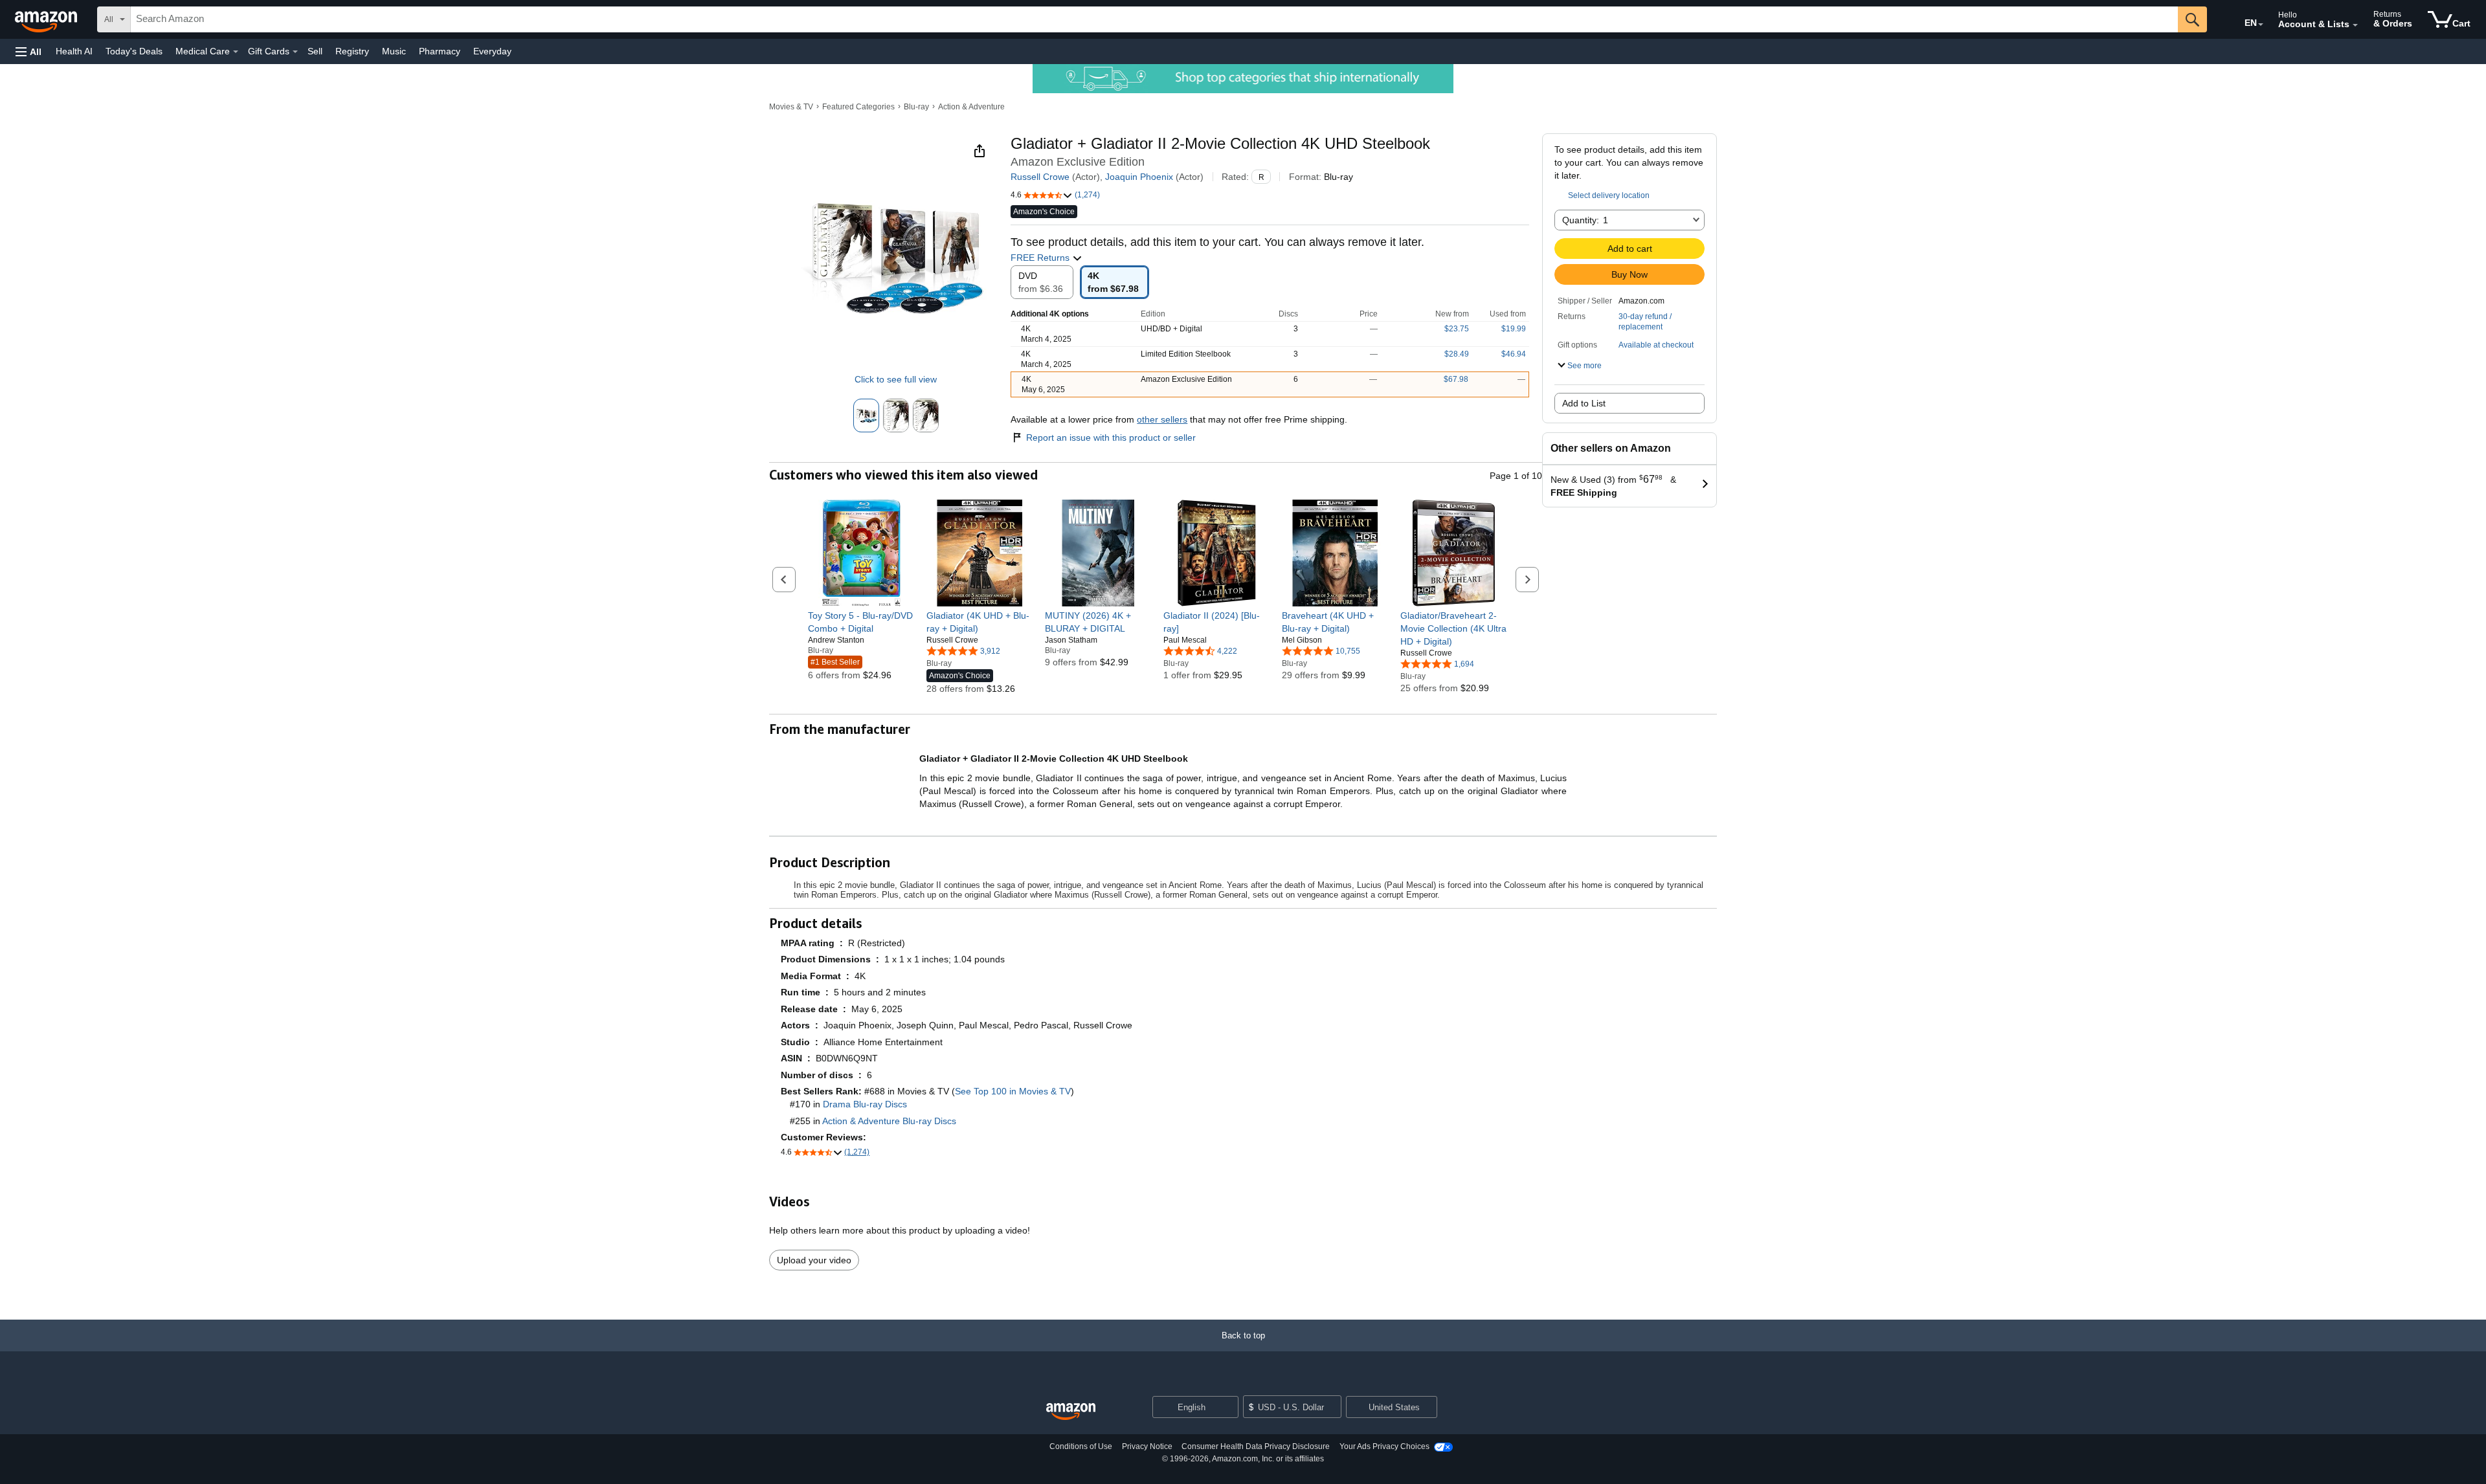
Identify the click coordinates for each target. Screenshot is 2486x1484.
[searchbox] (1154, 19)
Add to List (1584, 403)
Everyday (492, 51)
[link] (861, 622)
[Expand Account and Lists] (2355, 25)
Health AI (74, 51)
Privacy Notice (1147, 1446)
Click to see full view (896, 379)
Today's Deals (134, 51)
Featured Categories (858, 107)
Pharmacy (440, 51)
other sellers (1162, 419)
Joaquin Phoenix (1139, 177)
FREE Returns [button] (1041, 258)
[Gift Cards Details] (295, 52)
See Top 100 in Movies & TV (1013, 1091)
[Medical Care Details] (236, 52)
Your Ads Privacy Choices (1384, 1446)
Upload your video (814, 1260)
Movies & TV (791, 107)
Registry (352, 51)
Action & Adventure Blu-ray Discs (889, 1121)
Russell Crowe (1040, 177)
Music (394, 51)
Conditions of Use (1081, 1446)
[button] (28, 51)
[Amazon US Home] (1071, 1412)
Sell (315, 51)
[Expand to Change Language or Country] (2261, 25)
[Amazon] (47, 19)
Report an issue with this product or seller (1111, 437)
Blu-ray (916, 107)
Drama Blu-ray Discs (865, 1104)
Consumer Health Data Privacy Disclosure (1256, 1446)
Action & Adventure (971, 107)
